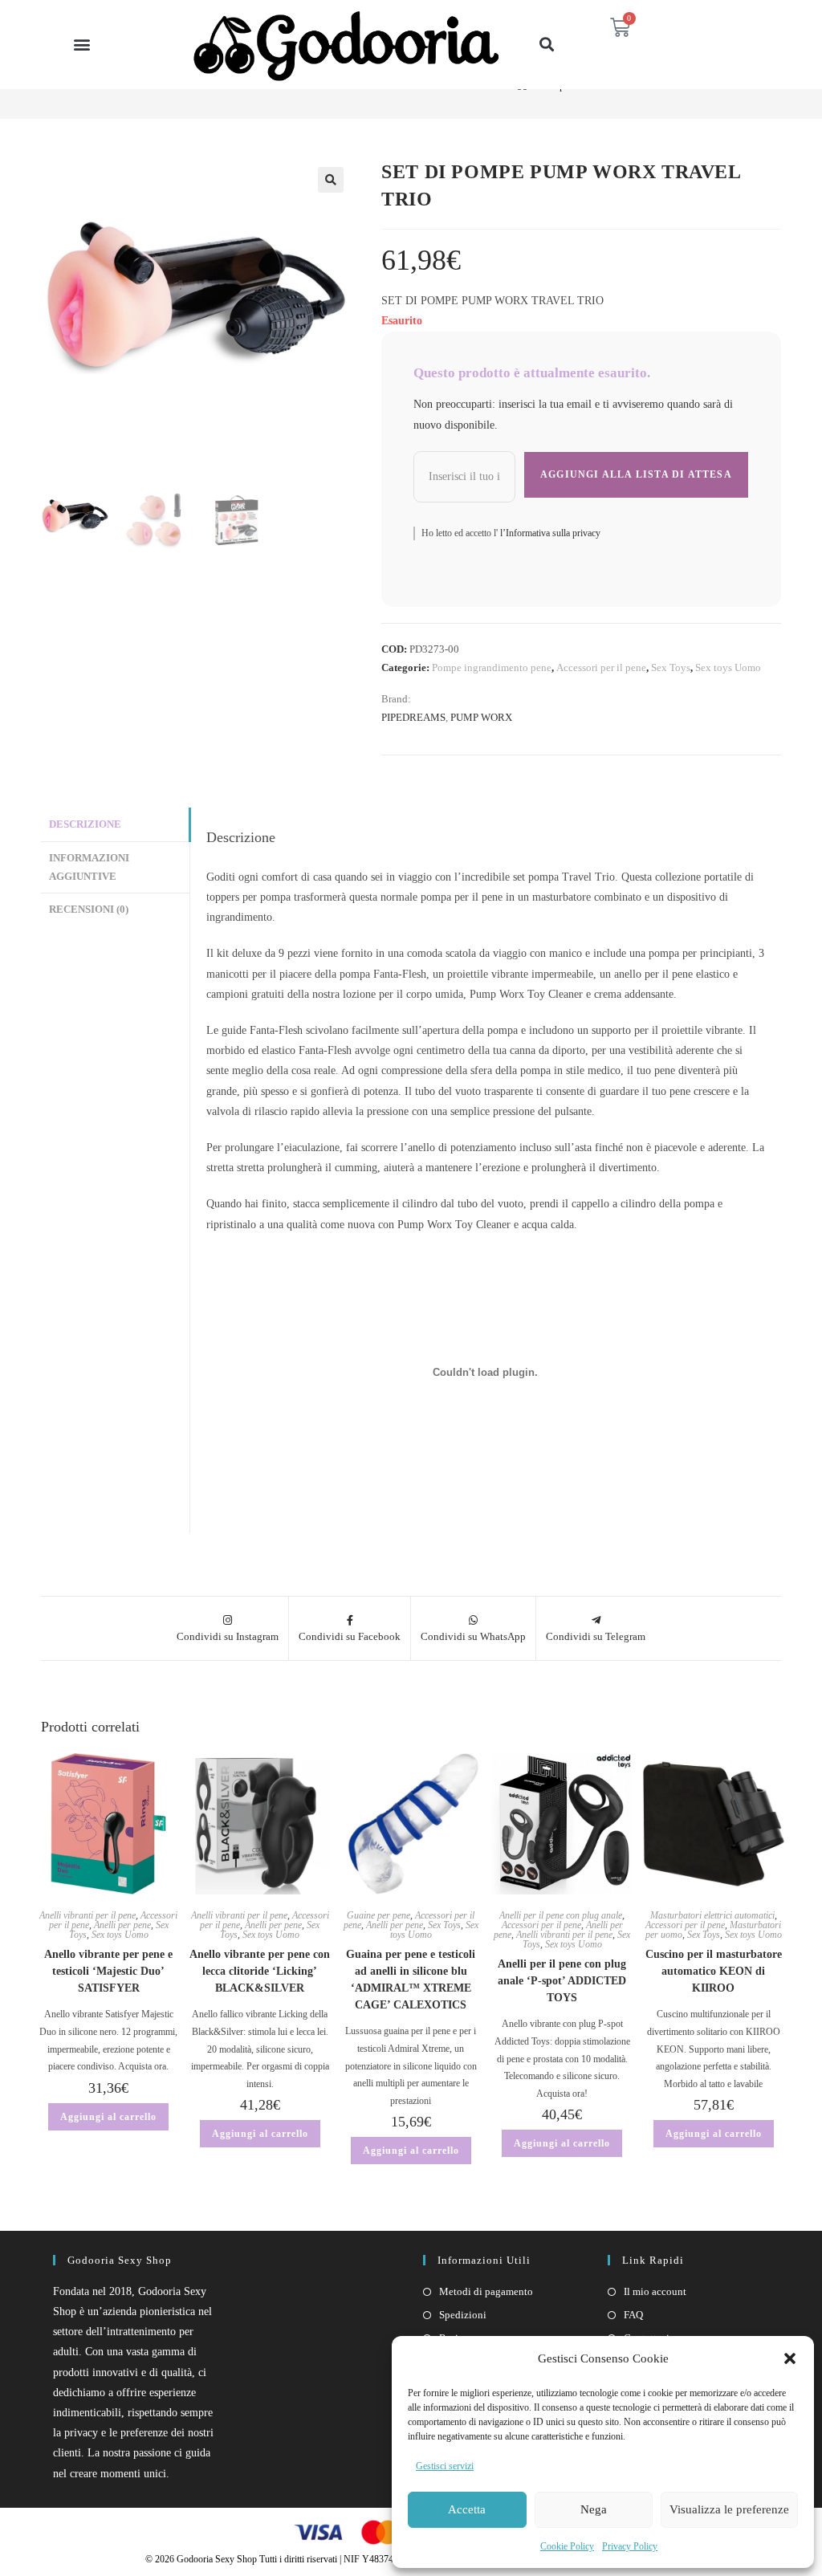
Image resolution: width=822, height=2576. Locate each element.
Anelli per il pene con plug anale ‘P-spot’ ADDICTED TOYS (562, 1981)
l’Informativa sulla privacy (549, 533)
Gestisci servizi (445, 2466)
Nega (594, 2509)
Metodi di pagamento (486, 2291)
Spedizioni (463, 2315)
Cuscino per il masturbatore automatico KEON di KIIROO (714, 1971)
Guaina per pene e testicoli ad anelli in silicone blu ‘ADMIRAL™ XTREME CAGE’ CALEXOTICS (411, 1980)
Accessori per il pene (601, 667)
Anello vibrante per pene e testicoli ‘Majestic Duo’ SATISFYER (108, 1971)
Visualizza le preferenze (729, 2509)
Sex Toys (671, 667)
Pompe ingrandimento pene (492, 667)
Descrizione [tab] (85, 824)
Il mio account (655, 2291)
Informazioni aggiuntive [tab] (89, 867)
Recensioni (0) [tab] (89, 910)
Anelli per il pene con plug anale (561, 1915)
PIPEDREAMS (413, 717)
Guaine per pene (378, 1915)
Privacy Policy (630, 2546)
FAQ (633, 2315)
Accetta (467, 2509)
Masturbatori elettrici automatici (712, 1915)
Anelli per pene (122, 1925)
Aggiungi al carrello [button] (108, 2117)
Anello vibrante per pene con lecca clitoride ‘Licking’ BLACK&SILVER (260, 1971)
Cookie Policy (567, 2546)
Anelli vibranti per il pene (87, 1915)
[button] (790, 2358)
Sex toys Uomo (728, 667)
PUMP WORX (481, 717)
